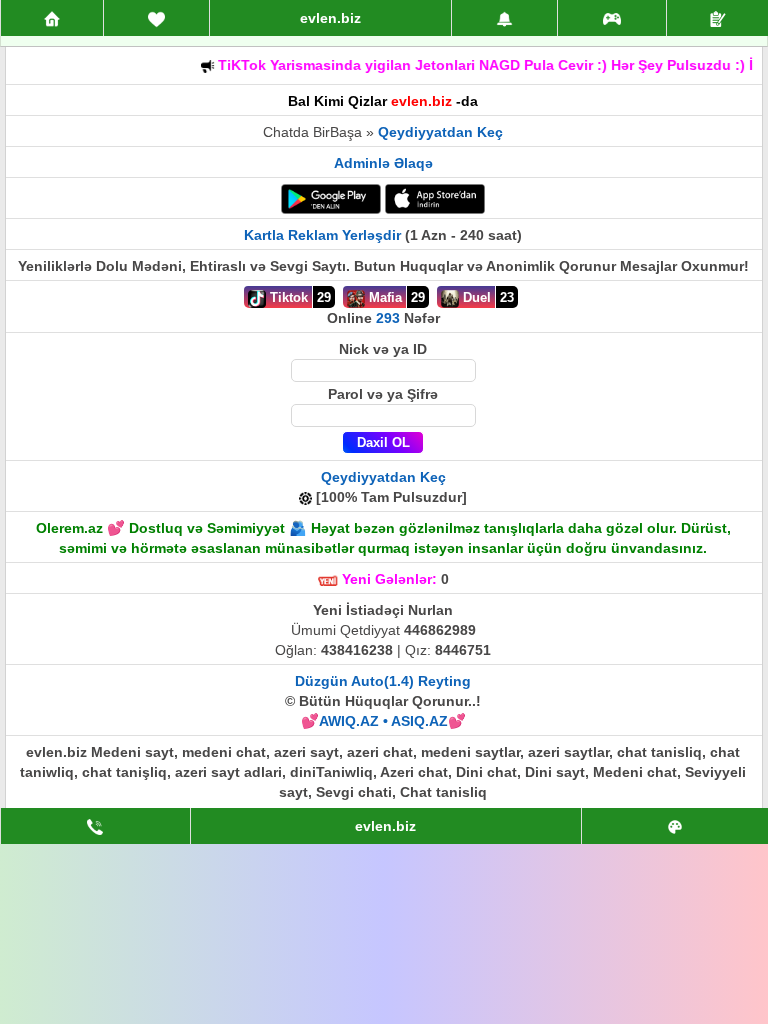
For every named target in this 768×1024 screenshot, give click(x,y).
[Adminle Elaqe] (95, 826)
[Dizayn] (675, 826)
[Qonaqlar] (612, 18)
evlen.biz (330, 18)
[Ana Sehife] (52, 18)
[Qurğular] (717, 18)
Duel (475, 297)
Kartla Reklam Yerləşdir (322, 235)
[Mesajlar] (156, 18)
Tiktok (287, 297)
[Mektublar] (504, 18)
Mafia (383, 297)
